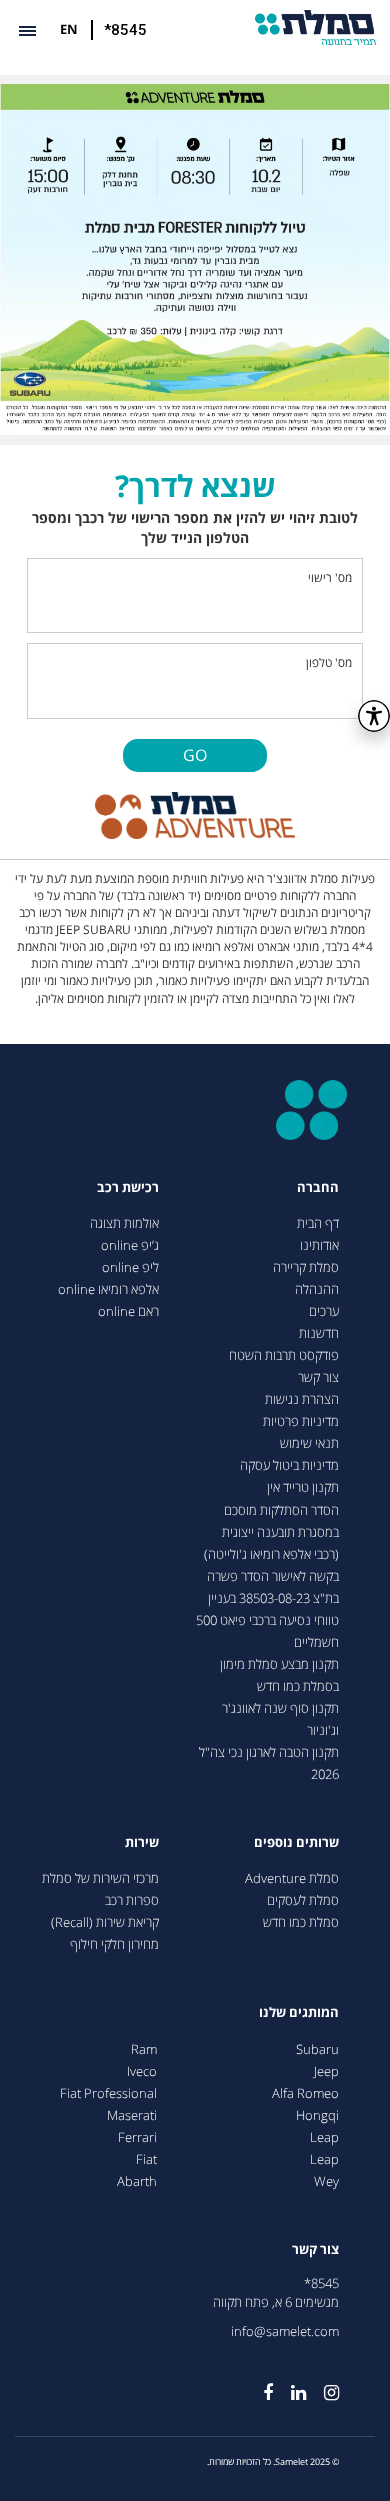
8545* (321, 2283)
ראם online (128, 1311)
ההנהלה (317, 1289)
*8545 (125, 30)
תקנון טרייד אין (303, 1487)
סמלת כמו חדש (301, 1922)
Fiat (146, 2159)
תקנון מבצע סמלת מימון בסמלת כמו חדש (279, 1675)
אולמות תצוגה (124, 1223)
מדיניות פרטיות (301, 1421)
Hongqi (317, 2115)
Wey (326, 2181)
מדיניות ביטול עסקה (289, 1465)
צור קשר (318, 1377)
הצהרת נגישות (302, 1399)
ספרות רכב (132, 1900)
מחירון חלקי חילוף (114, 1944)
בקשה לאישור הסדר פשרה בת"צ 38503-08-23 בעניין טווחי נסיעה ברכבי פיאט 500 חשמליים (267, 1609)
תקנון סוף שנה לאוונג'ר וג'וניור (280, 1719)
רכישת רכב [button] (128, 1187)
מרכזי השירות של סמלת (100, 1878)
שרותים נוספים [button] (296, 1842)
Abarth (137, 2181)
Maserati (132, 2115)
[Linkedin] (289, 2385)
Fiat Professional (108, 2093)
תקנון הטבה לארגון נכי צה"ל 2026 (269, 1763)
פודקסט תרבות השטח (284, 1355)
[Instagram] (322, 2385)
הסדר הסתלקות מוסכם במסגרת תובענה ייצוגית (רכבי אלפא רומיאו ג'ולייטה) (271, 1532)
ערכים (324, 1311)
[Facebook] (259, 2385)
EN (69, 29)
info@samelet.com (285, 2331)
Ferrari (137, 2137)
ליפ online (130, 1267)
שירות (142, 1842)
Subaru (317, 2049)
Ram (144, 2049)
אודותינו (319, 1245)
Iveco (142, 2071)
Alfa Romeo (305, 2093)
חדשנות (319, 1333)
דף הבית (318, 1223)
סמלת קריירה (306, 1267)
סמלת (315, 27)
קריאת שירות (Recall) (105, 1922)
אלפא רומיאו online (108, 1289)
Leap (324, 2137)
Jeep (326, 2071)
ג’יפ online (130, 1245)
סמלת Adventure (292, 1878)
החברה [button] (318, 1187)
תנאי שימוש (309, 1443)
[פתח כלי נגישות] (374, 716)
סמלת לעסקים (303, 1900)
